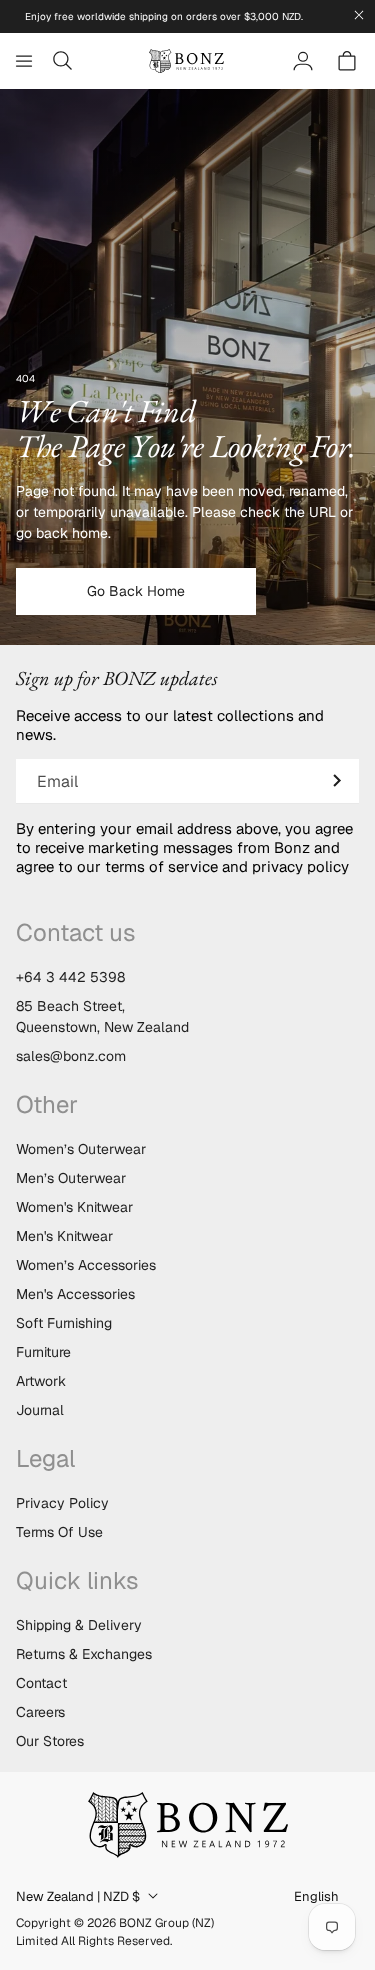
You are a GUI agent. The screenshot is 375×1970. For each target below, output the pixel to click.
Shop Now (188, 1068)
